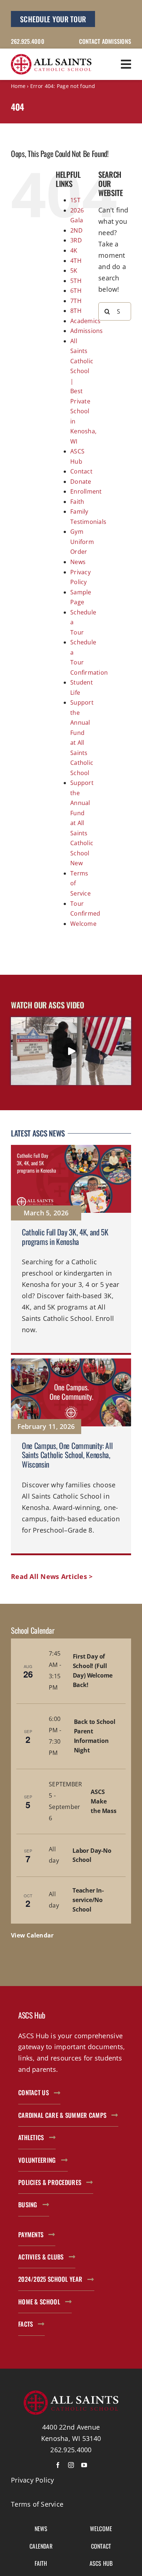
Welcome (83, 924)
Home (18, 86)
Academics (85, 321)
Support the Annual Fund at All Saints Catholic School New (82, 823)
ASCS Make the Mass (103, 1801)
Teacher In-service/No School (88, 1900)
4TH (76, 261)
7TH (76, 301)
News (78, 562)
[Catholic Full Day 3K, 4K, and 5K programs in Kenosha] (71, 1250)
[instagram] (71, 2465)
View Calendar (32, 1935)
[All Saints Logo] (51, 57)
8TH (76, 311)
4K (74, 250)
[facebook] (58, 2465)
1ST (75, 200)
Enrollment (86, 491)
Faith (77, 502)
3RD (76, 240)
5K (74, 271)
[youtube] (84, 2465)
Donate (81, 482)
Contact (81, 471)
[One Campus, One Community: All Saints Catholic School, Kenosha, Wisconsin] (71, 1457)
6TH (76, 291)
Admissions (87, 331)
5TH (76, 281)
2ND (76, 230)
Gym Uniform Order (82, 542)
